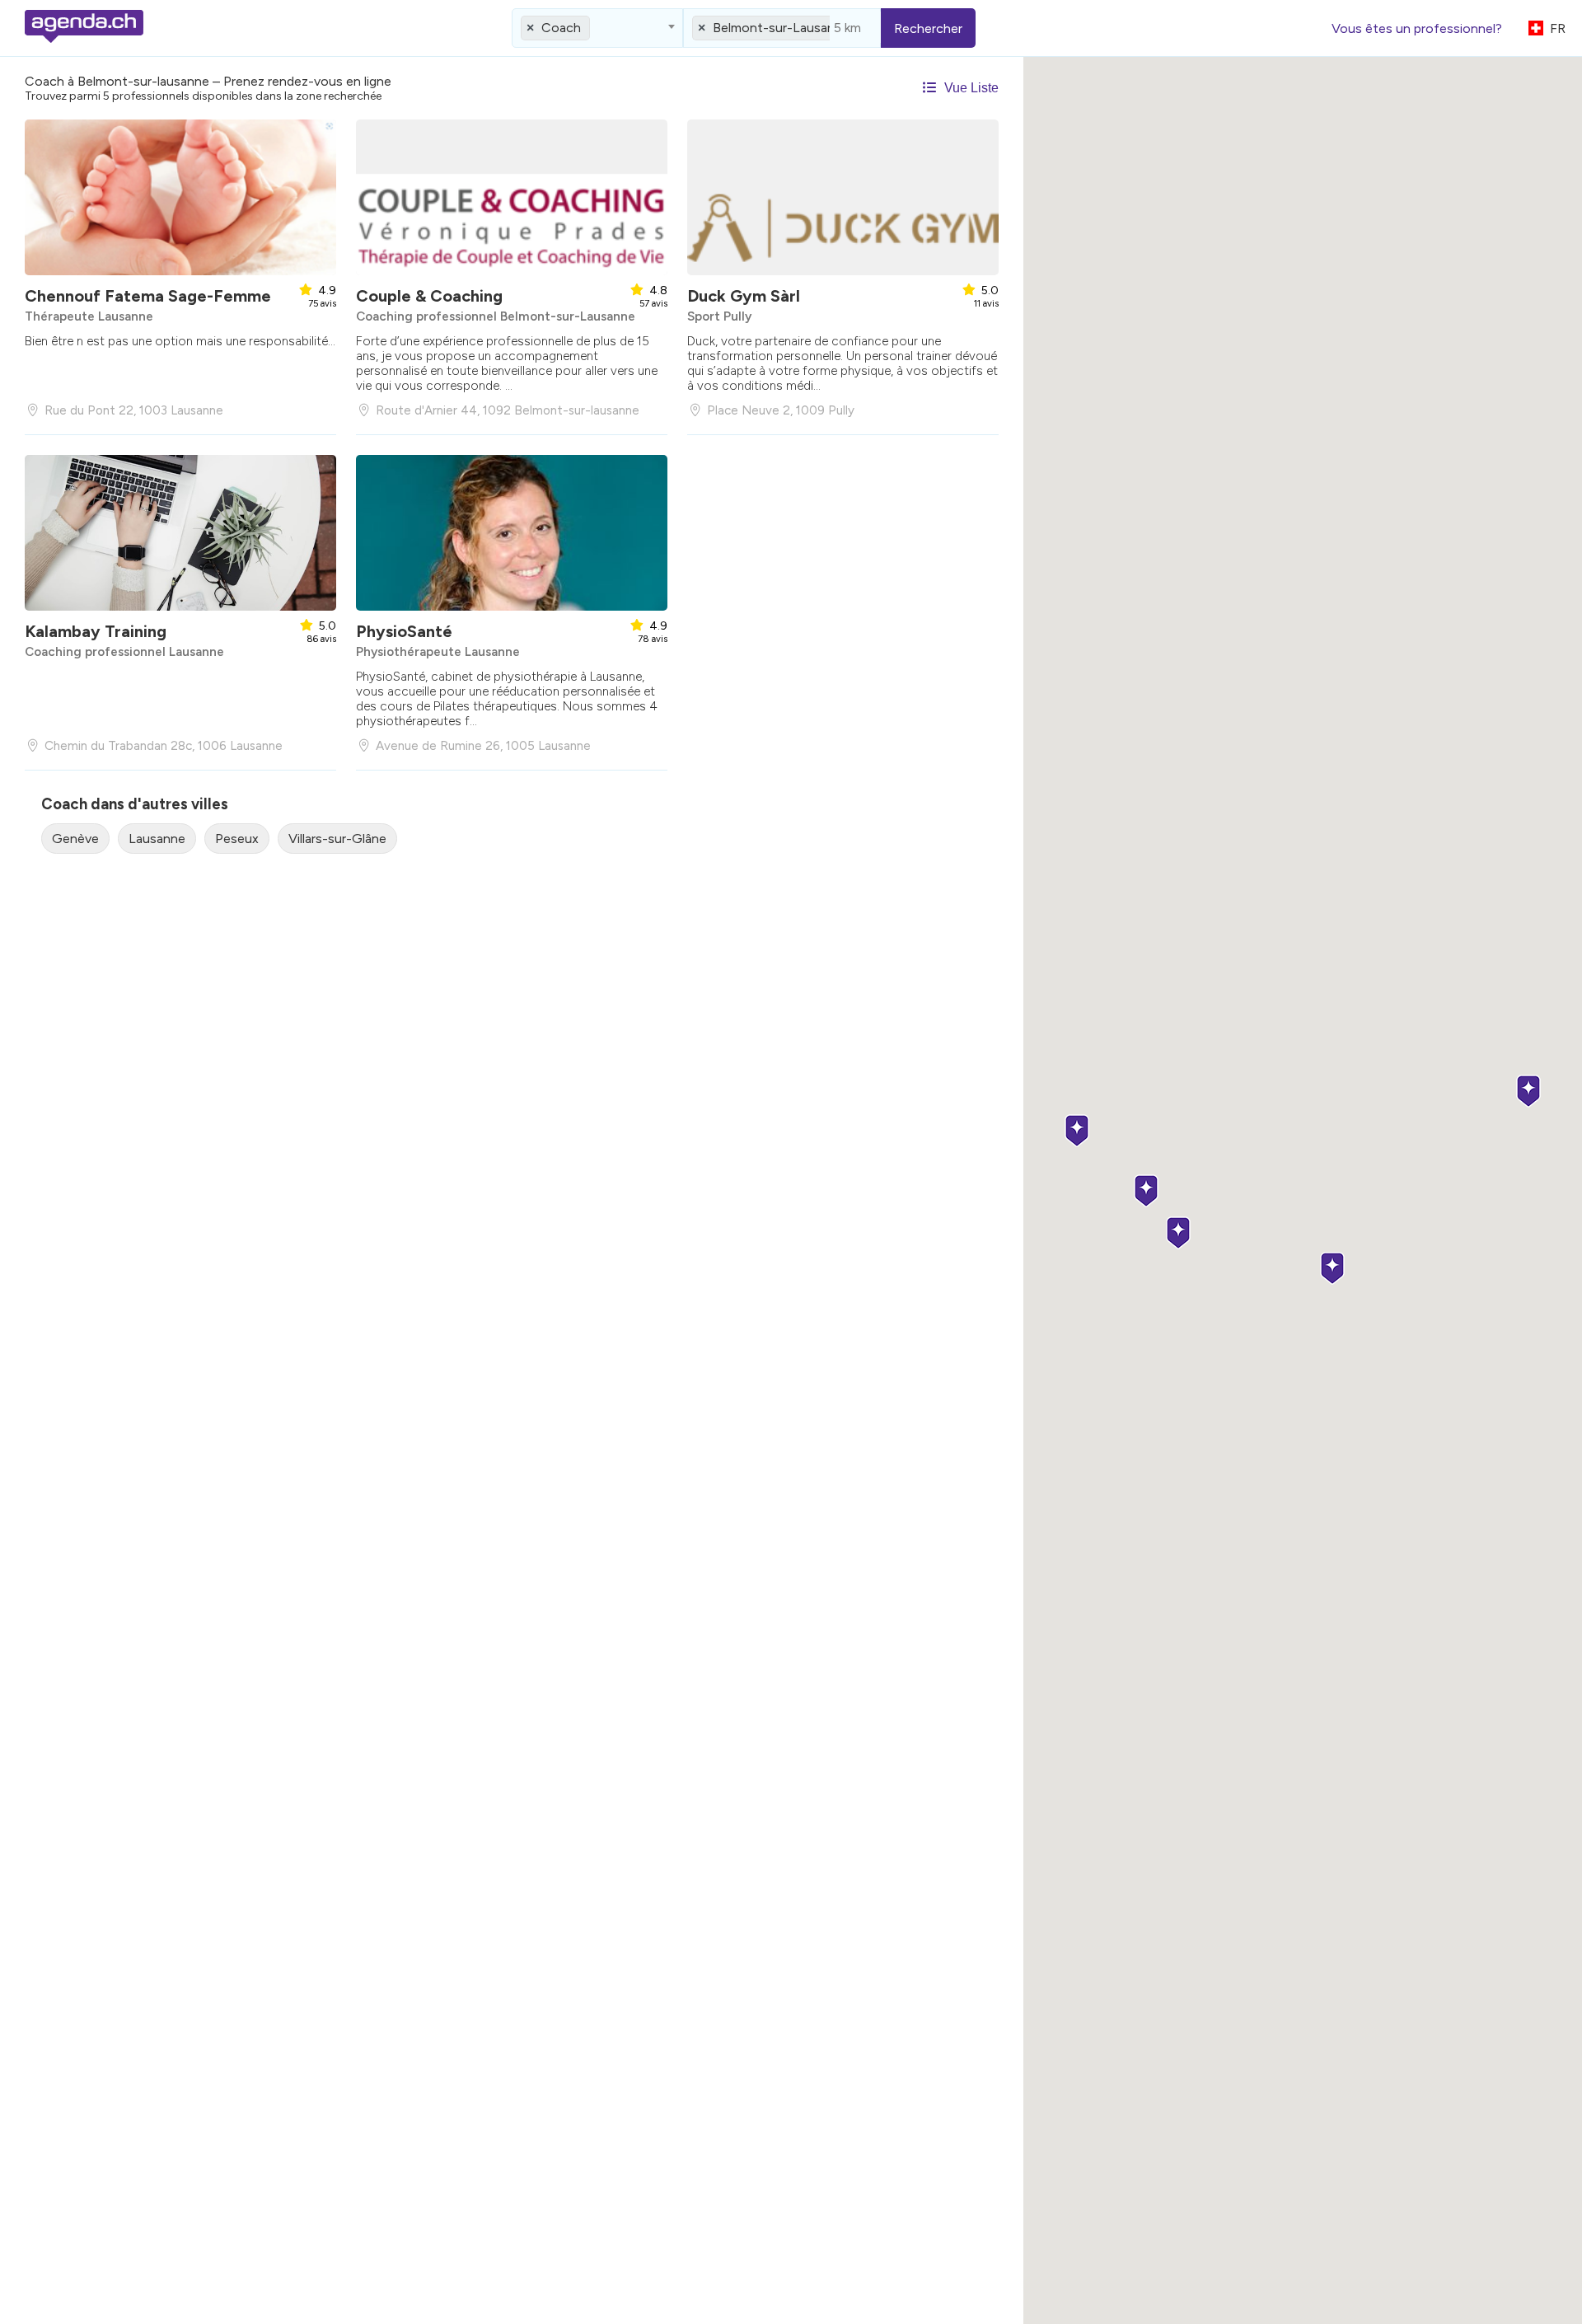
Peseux (237, 839)
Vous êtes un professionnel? (1417, 28)
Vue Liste (970, 88)
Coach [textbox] (561, 28)
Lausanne (157, 839)
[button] (1528, 1092)
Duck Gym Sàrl (744, 296)
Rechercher (928, 28)
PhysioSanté (404, 631)
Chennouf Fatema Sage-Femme (148, 296)
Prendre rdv (177, 375)
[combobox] (597, 28)
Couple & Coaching (429, 296)
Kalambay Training (96, 631)
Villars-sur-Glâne (337, 839)
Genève (75, 839)
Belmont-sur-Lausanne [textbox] (781, 28)
